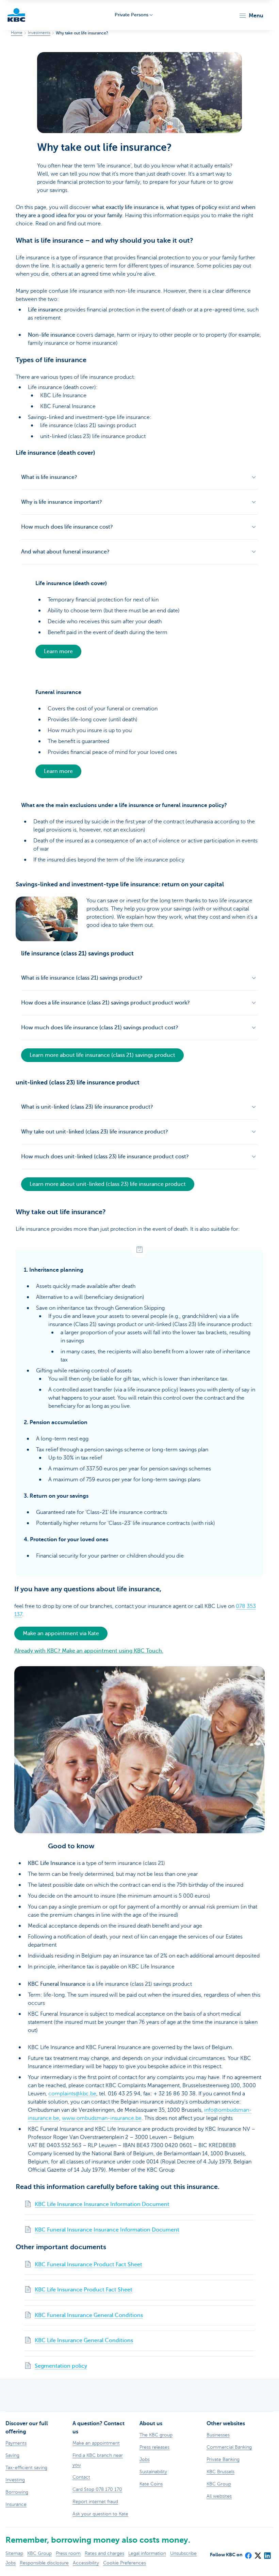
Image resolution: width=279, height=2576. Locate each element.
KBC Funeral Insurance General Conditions (89, 2315)
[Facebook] (248, 2554)
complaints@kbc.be (72, 2094)
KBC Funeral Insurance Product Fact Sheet (88, 2265)
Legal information (147, 2553)
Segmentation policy (61, 2366)
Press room (68, 2553)
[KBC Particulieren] (16, 15)
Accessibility (86, 2563)
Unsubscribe (183, 2553)
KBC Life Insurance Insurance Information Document (102, 2204)
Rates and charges (104, 2553)
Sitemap (14, 2553)
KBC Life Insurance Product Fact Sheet (84, 2290)
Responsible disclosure (44, 2563)
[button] (251, 16)
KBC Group (39, 2553)
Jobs (11, 2563)
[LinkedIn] (267, 2554)
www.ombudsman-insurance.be (102, 2118)
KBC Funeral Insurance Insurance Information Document (107, 2230)
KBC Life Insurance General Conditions (84, 2340)
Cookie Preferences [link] (125, 2563)
